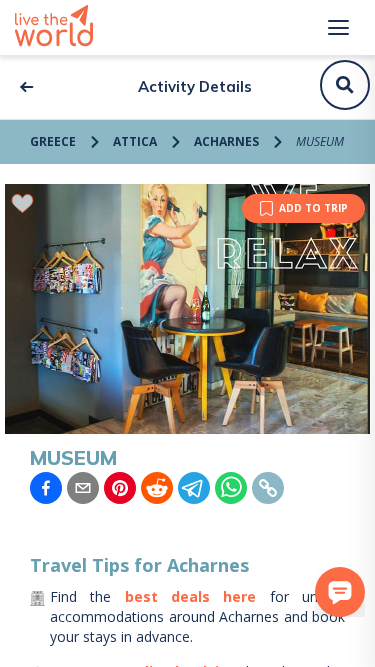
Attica (135, 141)
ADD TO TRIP (313, 208)
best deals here (191, 596)
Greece (53, 141)
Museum (320, 141)
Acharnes (226, 141)
